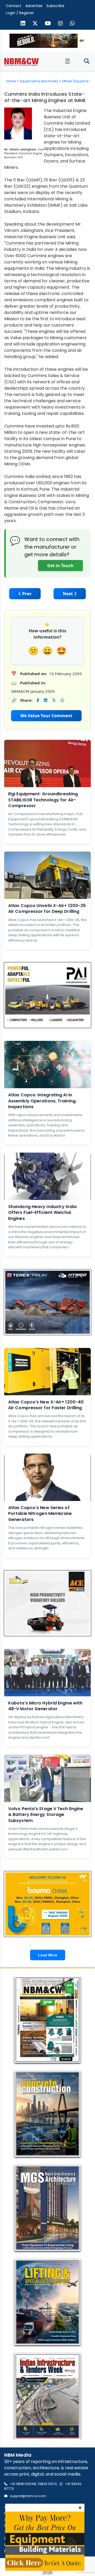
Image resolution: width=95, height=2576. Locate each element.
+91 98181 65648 (23, 2484)
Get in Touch (60, 566)
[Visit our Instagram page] (60, 24)
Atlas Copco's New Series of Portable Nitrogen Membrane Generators (40, 1514)
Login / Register (20, 13)
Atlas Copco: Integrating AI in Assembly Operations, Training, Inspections (42, 1101)
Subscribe (55, 6)
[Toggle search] (87, 61)
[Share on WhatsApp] (62, 700)
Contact (14, 6)
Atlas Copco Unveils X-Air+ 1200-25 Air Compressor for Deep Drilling (47, 908)
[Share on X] (54, 700)
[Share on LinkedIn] (46, 700)
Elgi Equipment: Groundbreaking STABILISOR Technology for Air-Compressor (43, 800)
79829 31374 (47, 2484)
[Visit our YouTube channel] (48, 24)
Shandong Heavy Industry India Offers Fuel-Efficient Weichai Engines (42, 1213)
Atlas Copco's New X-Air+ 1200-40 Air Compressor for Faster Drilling (46, 1405)
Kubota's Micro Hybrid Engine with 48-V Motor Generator (45, 1706)
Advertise (34, 6)
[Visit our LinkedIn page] (23, 24)
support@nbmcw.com (28, 2496)
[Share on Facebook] (38, 700)
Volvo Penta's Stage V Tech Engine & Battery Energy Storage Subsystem (46, 1815)
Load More (48, 1955)
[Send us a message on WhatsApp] (72, 24)
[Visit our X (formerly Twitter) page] (35, 24)
